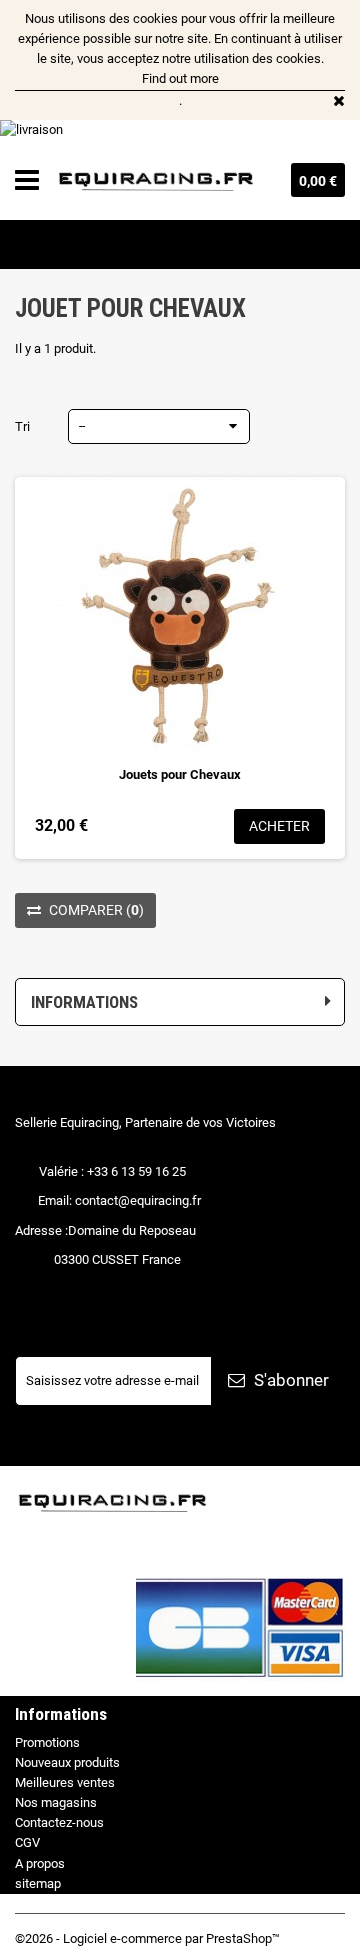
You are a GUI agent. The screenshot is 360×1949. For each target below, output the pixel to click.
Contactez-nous (59, 1822)
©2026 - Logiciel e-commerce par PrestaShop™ (147, 1938)
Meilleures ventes (65, 1782)
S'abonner (289, 1380)
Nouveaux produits (67, 1762)
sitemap (38, 1883)
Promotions (47, 1742)
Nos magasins (56, 1802)
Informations (84, 1002)
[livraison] (180, 130)
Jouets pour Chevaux (180, 774)
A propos (40, 1863)
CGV (27, 1842)
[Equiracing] (157, 180)
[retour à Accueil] (23, 244)
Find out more (180, 78)
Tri (22, 426)
